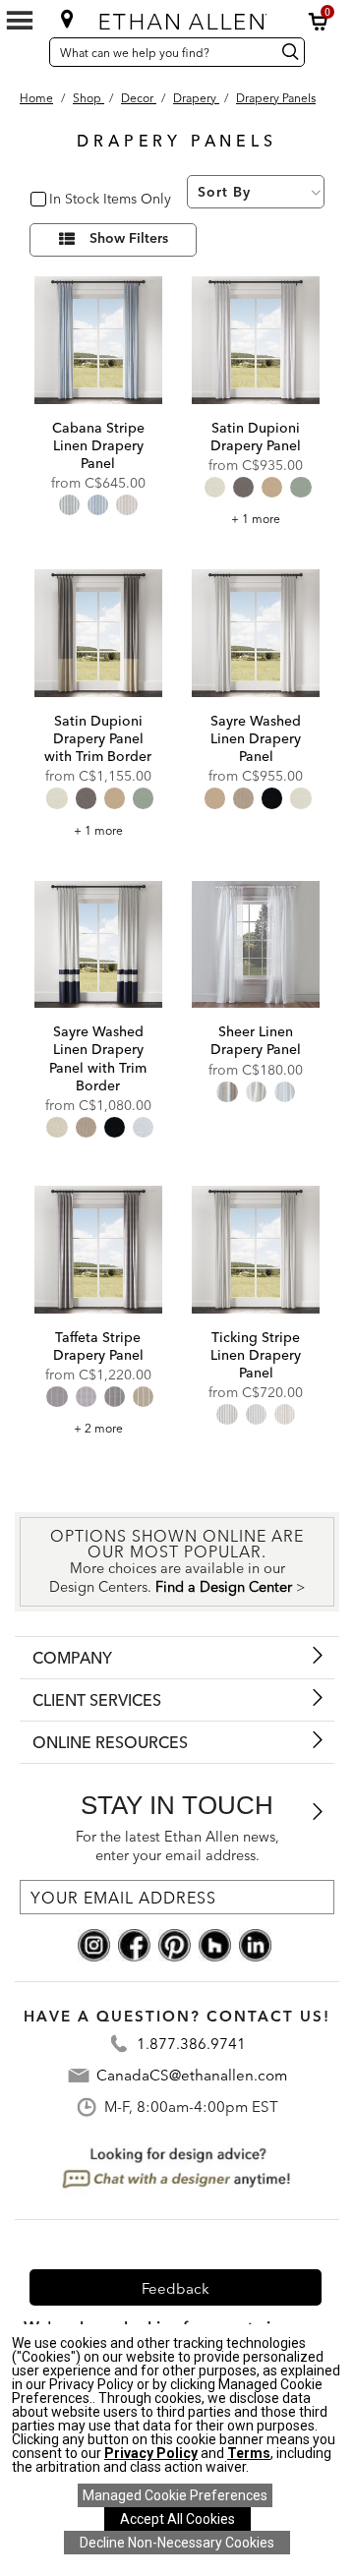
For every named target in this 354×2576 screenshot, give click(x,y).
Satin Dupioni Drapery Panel (256, 437)
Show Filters (129, 239)
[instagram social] (94, 1944)
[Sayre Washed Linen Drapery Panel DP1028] (256, 633)
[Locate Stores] (67, 19)
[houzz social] (215, 1944)
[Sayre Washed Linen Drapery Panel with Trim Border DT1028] (98, 945)
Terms (249, 2453)
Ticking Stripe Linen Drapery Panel (256, 1355)
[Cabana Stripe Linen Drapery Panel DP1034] (98, 340)
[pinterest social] (175, 1944)
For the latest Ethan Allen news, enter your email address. (177, 1846)
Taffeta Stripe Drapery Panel (98, 1346)
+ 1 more (256, 519)
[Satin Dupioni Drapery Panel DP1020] (256, 340)
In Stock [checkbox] (71, 200)
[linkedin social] (255, 1944)
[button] (319, 22)
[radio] (69, 505)
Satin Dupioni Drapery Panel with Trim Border (98, 738)
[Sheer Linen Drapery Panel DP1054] (256, 945)
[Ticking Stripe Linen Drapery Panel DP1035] (256, 1250)
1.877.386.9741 (191, 2044)
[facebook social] (134, 1944)
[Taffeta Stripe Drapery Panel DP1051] (98, 1250)
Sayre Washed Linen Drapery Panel (256, 738)
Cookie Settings (175, 2495)
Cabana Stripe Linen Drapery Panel (98, 445)
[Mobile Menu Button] (20, 21)
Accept (177, 2519)
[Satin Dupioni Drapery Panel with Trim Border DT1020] (98, 633)
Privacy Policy (151, 2453)
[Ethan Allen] (179, 17)
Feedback (176, 2288)
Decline (177, 2543)
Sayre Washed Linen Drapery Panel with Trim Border (98, 1058)
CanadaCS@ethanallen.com (192, 2075)
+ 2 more (98, 1428)
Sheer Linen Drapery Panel (256, 1040)
